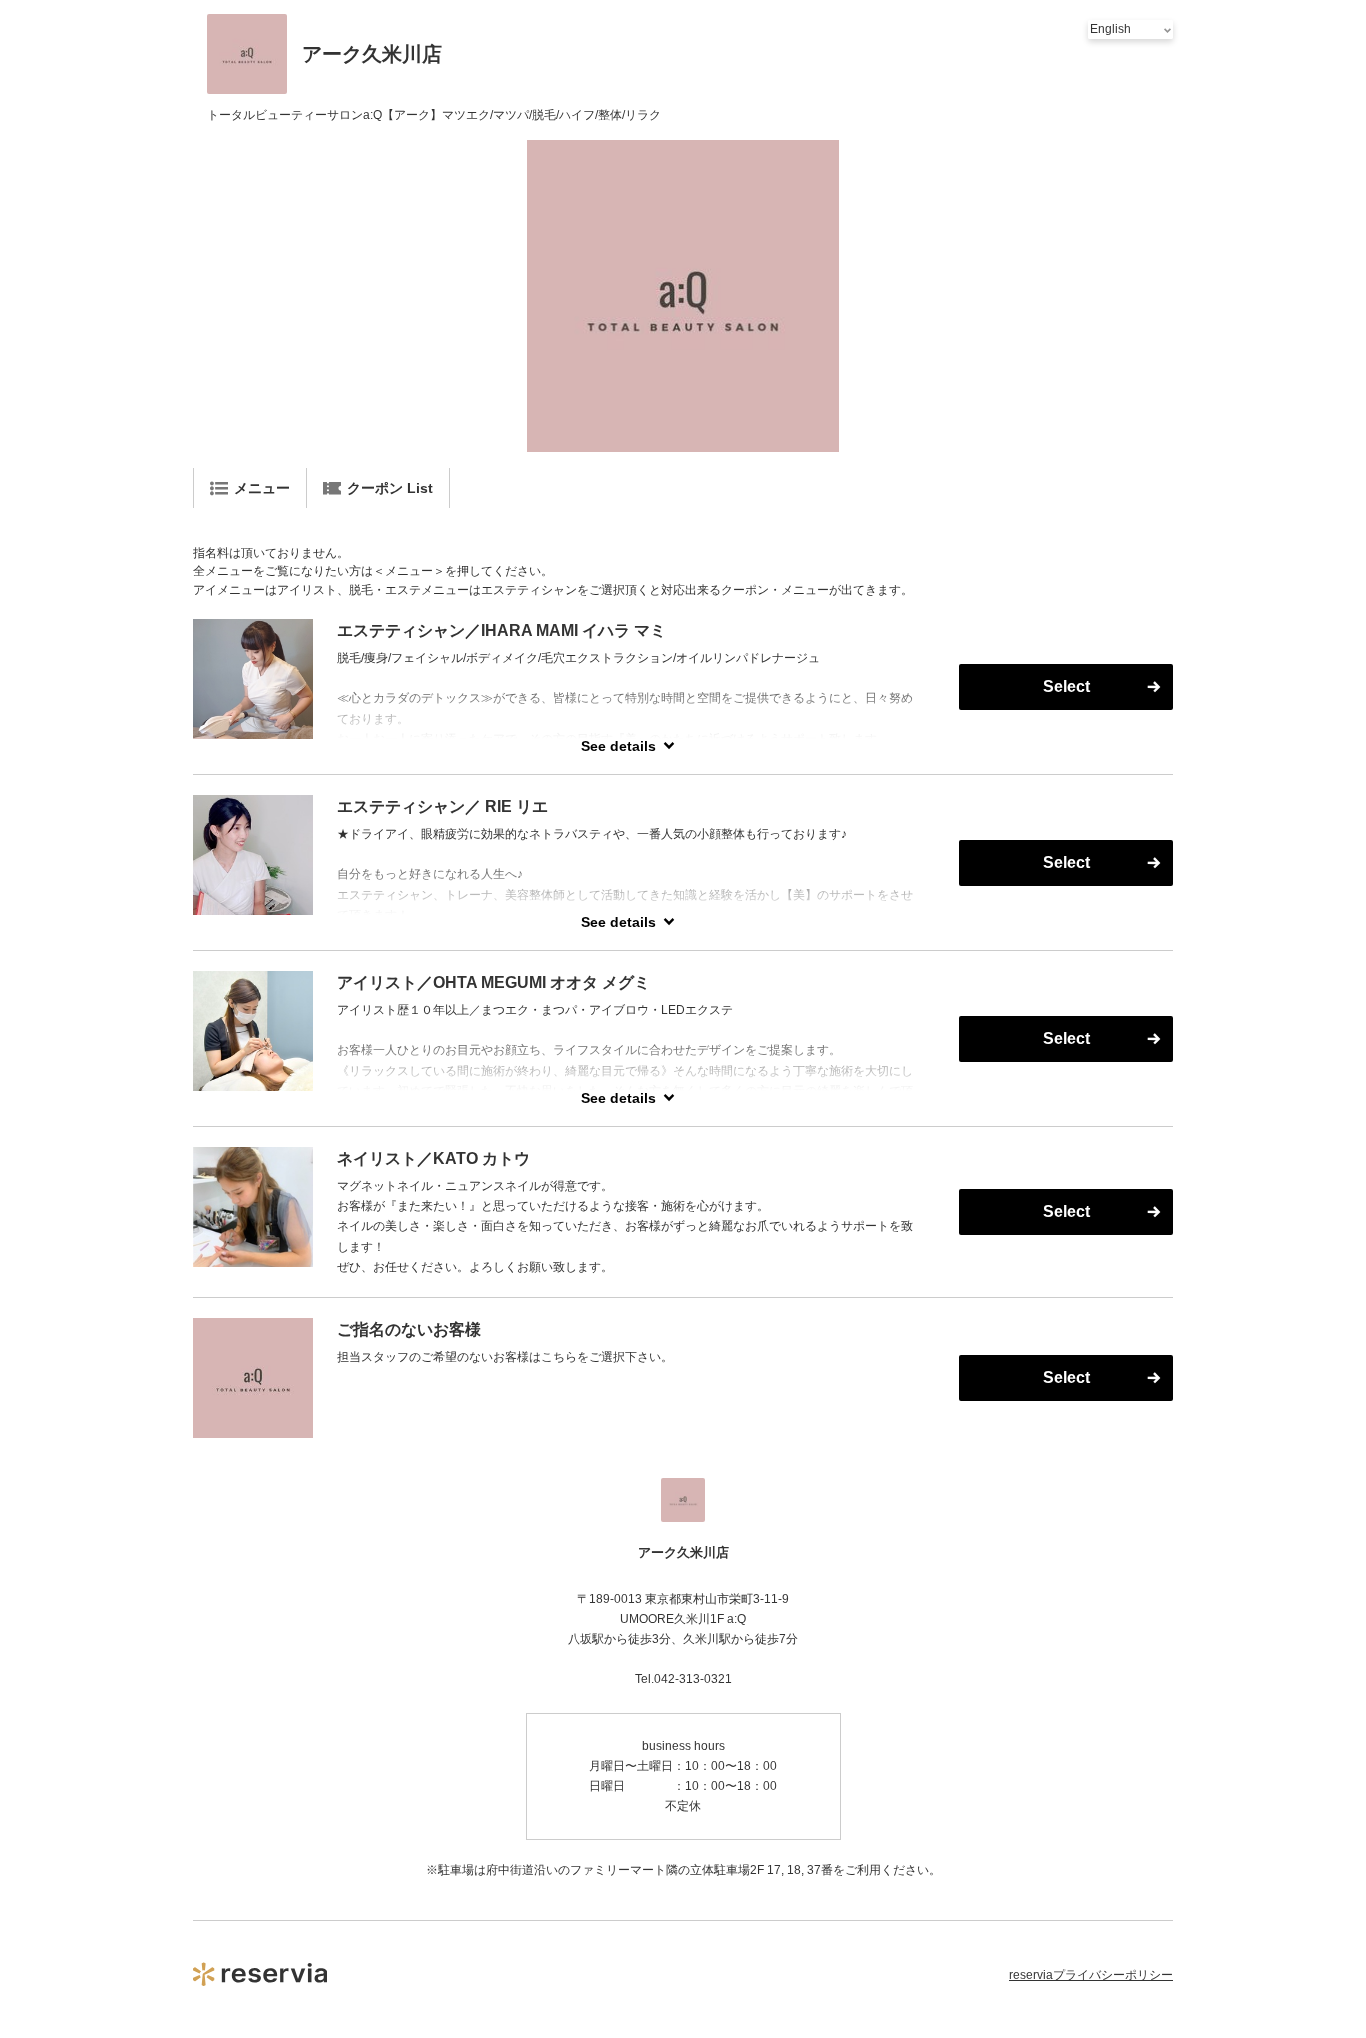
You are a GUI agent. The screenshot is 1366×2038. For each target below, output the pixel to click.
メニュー (262, 488)
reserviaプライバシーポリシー (1091, 1975)
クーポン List (390, 488)
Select (1066, 686)
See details (618, 746)
